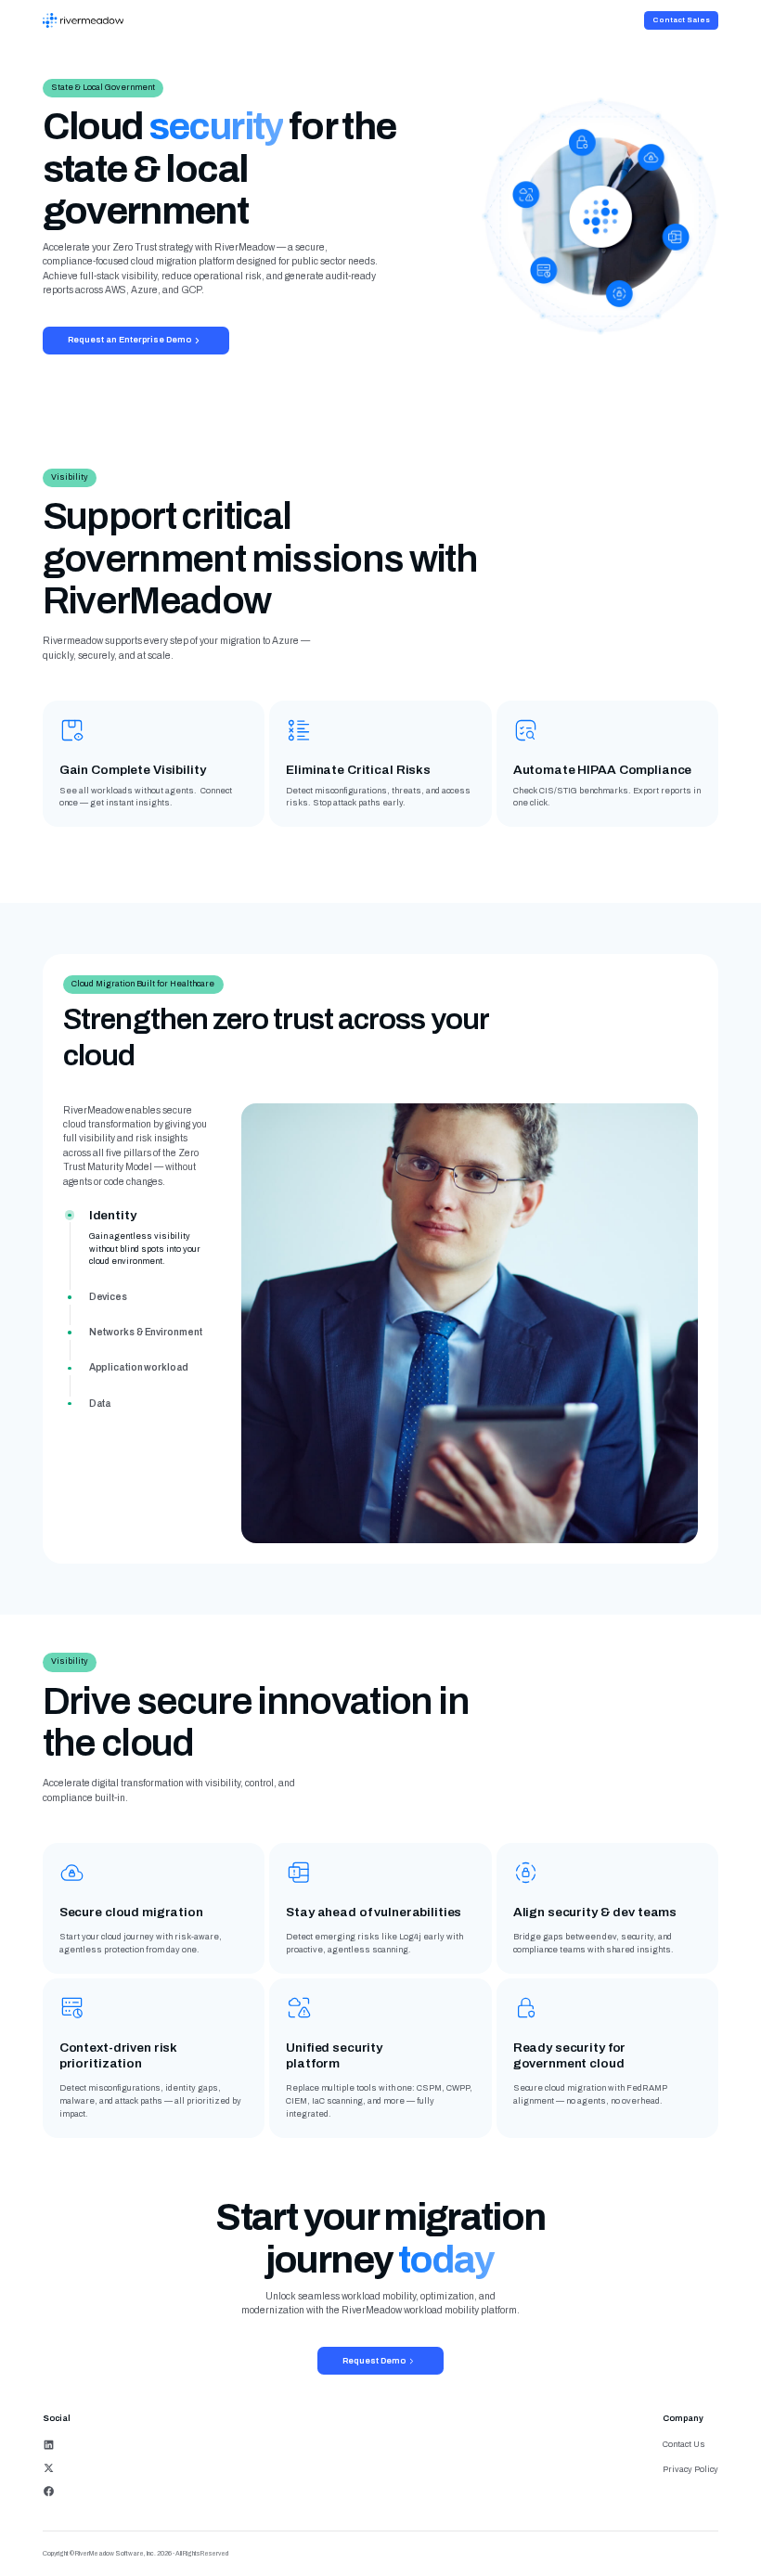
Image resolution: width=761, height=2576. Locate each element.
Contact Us (684, 2444)
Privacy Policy (690, 2469)
